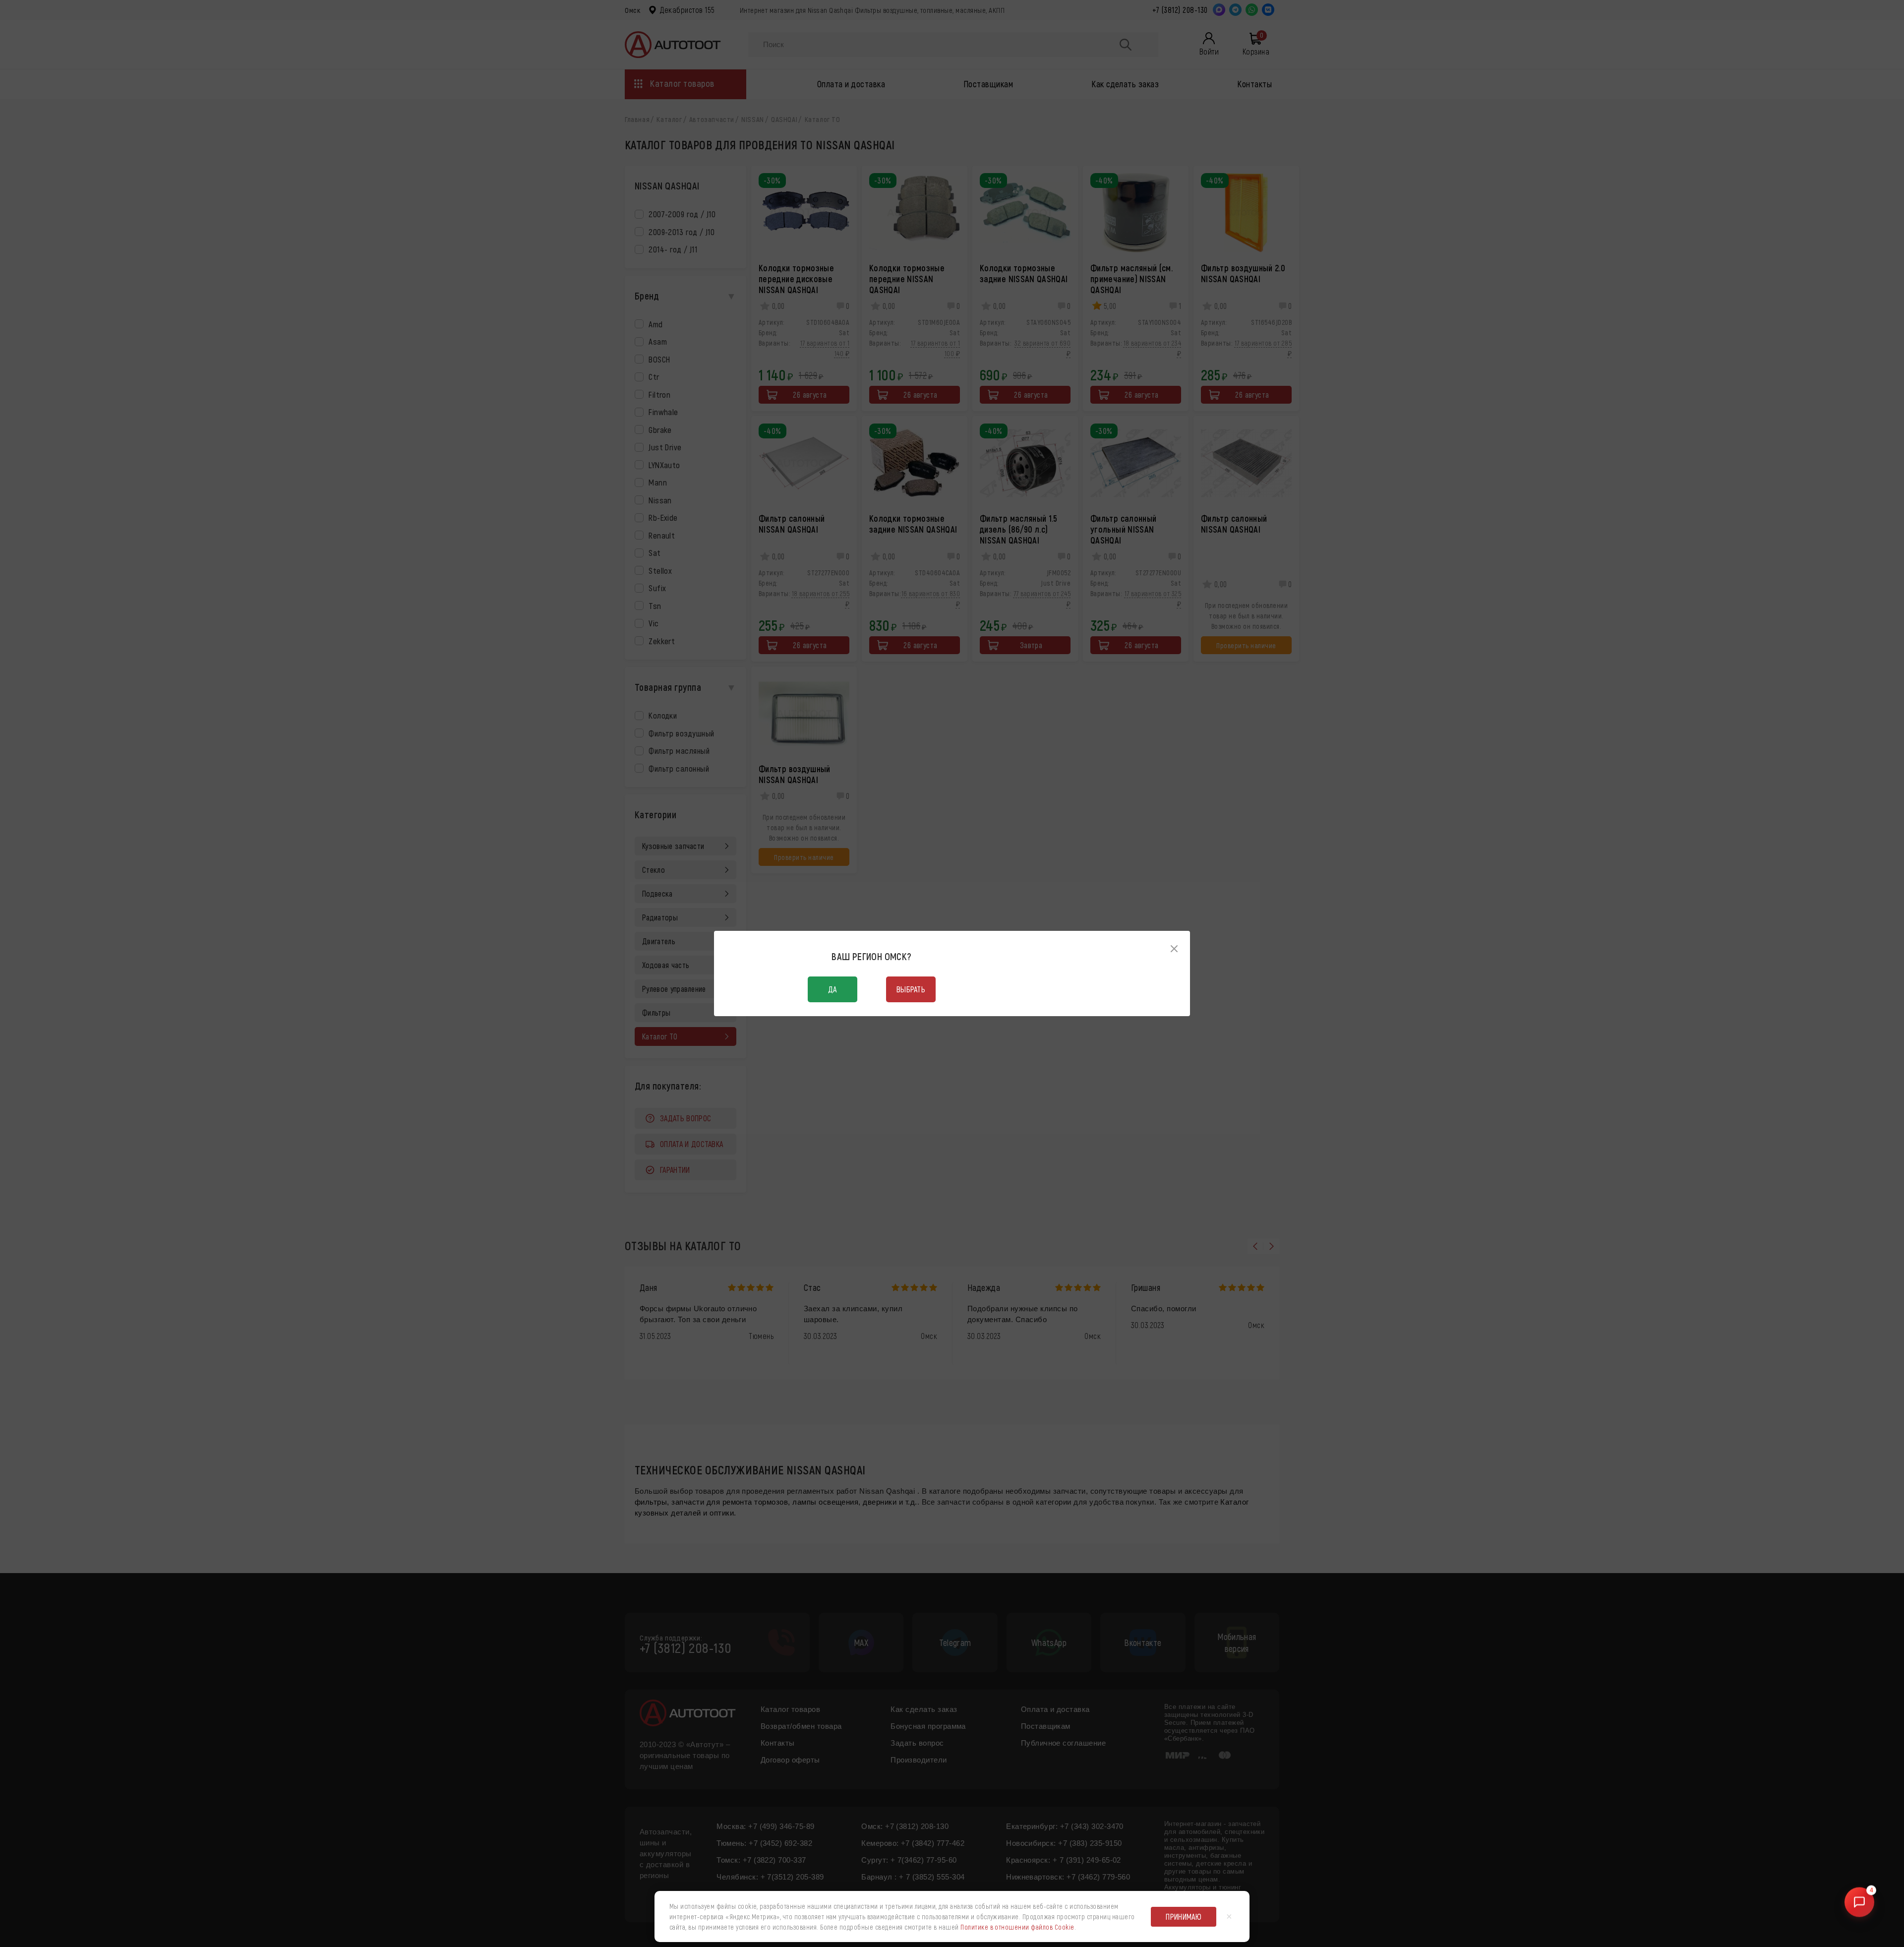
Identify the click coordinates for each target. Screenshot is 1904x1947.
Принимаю (1184, 1917)
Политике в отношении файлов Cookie (1017, 1927)
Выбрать (911, 989)
